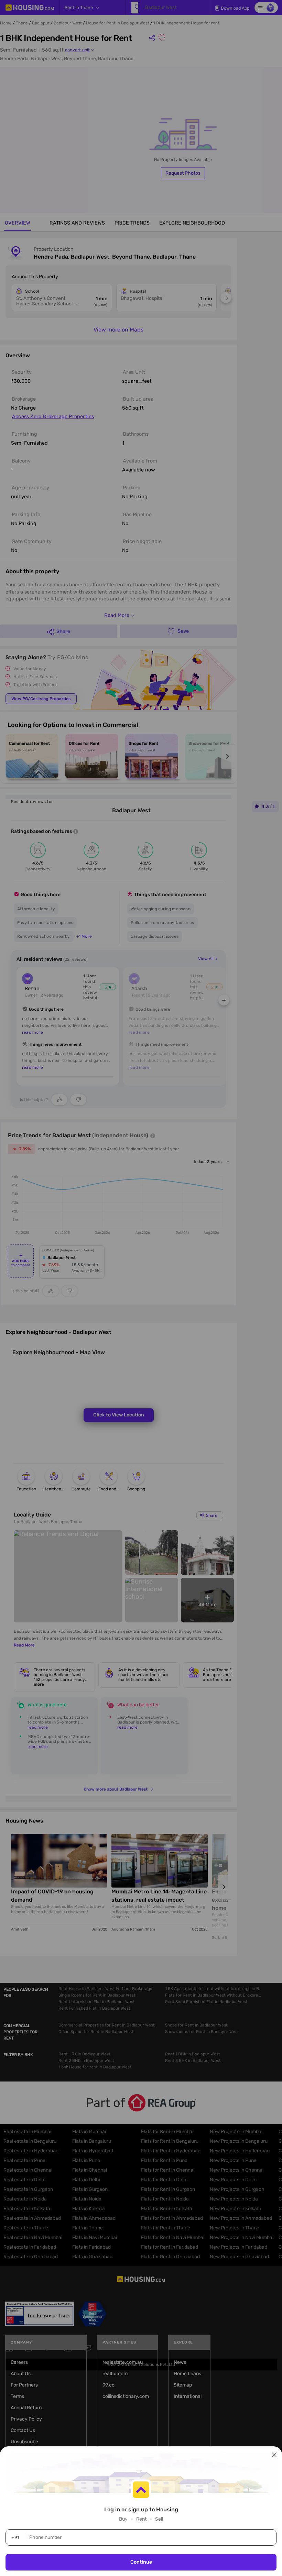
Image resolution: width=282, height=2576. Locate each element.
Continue (141, 2562)
